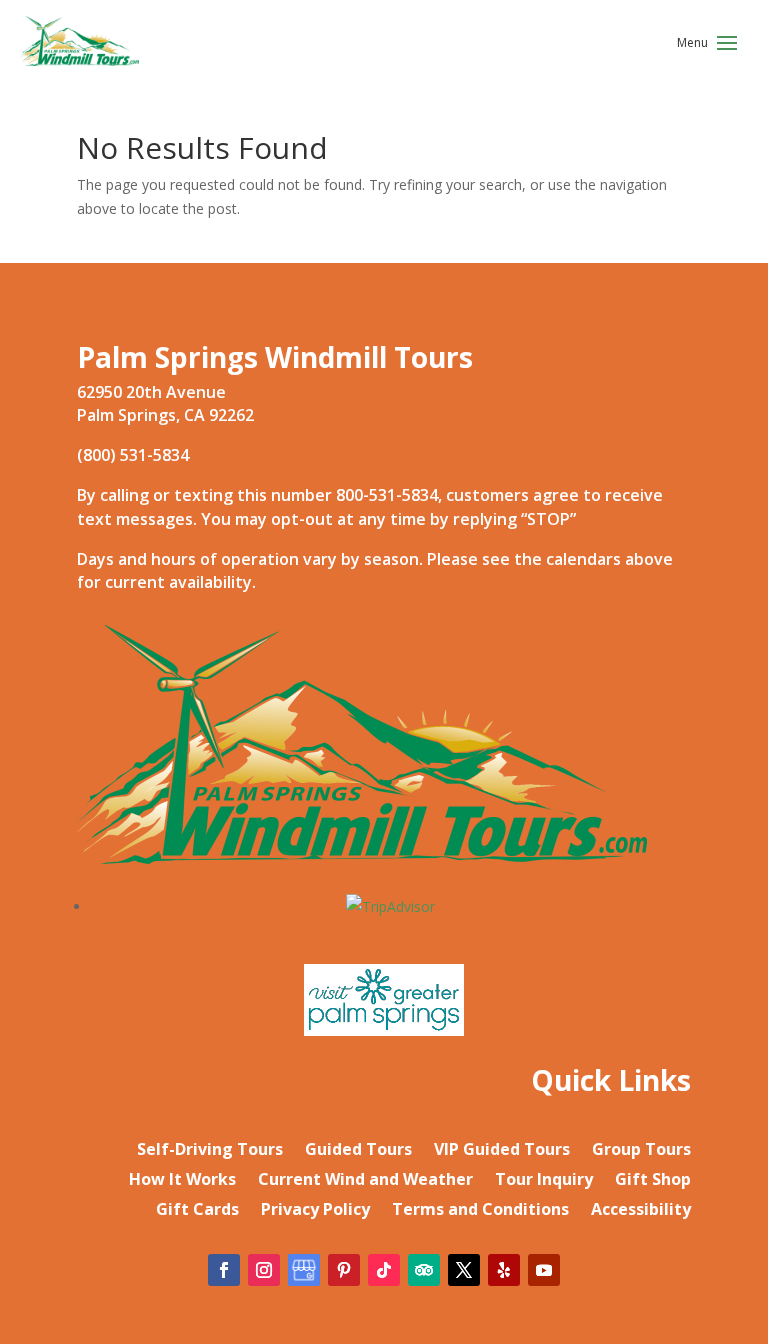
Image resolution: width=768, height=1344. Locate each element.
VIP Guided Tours (502, 1151)
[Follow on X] (464, 1270)
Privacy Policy (315, 1211)
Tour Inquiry (544, 1181)
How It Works (182, 1181)
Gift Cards (197, 1211)
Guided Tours (358, 1151)
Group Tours (641, 1151)
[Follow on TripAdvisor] (424, 1270)
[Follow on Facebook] (224, 1270)
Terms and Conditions (480, 1211)
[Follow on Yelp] (504, 1270)
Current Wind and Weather (365, 1181)
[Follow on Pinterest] (344, 1270)
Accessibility (641, 1211)
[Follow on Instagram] (264, 1270)
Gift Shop (653, 1181)
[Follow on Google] (304, 1270)
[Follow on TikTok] (384, 1270)
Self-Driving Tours (210, 1151)
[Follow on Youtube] (544, 1270)
